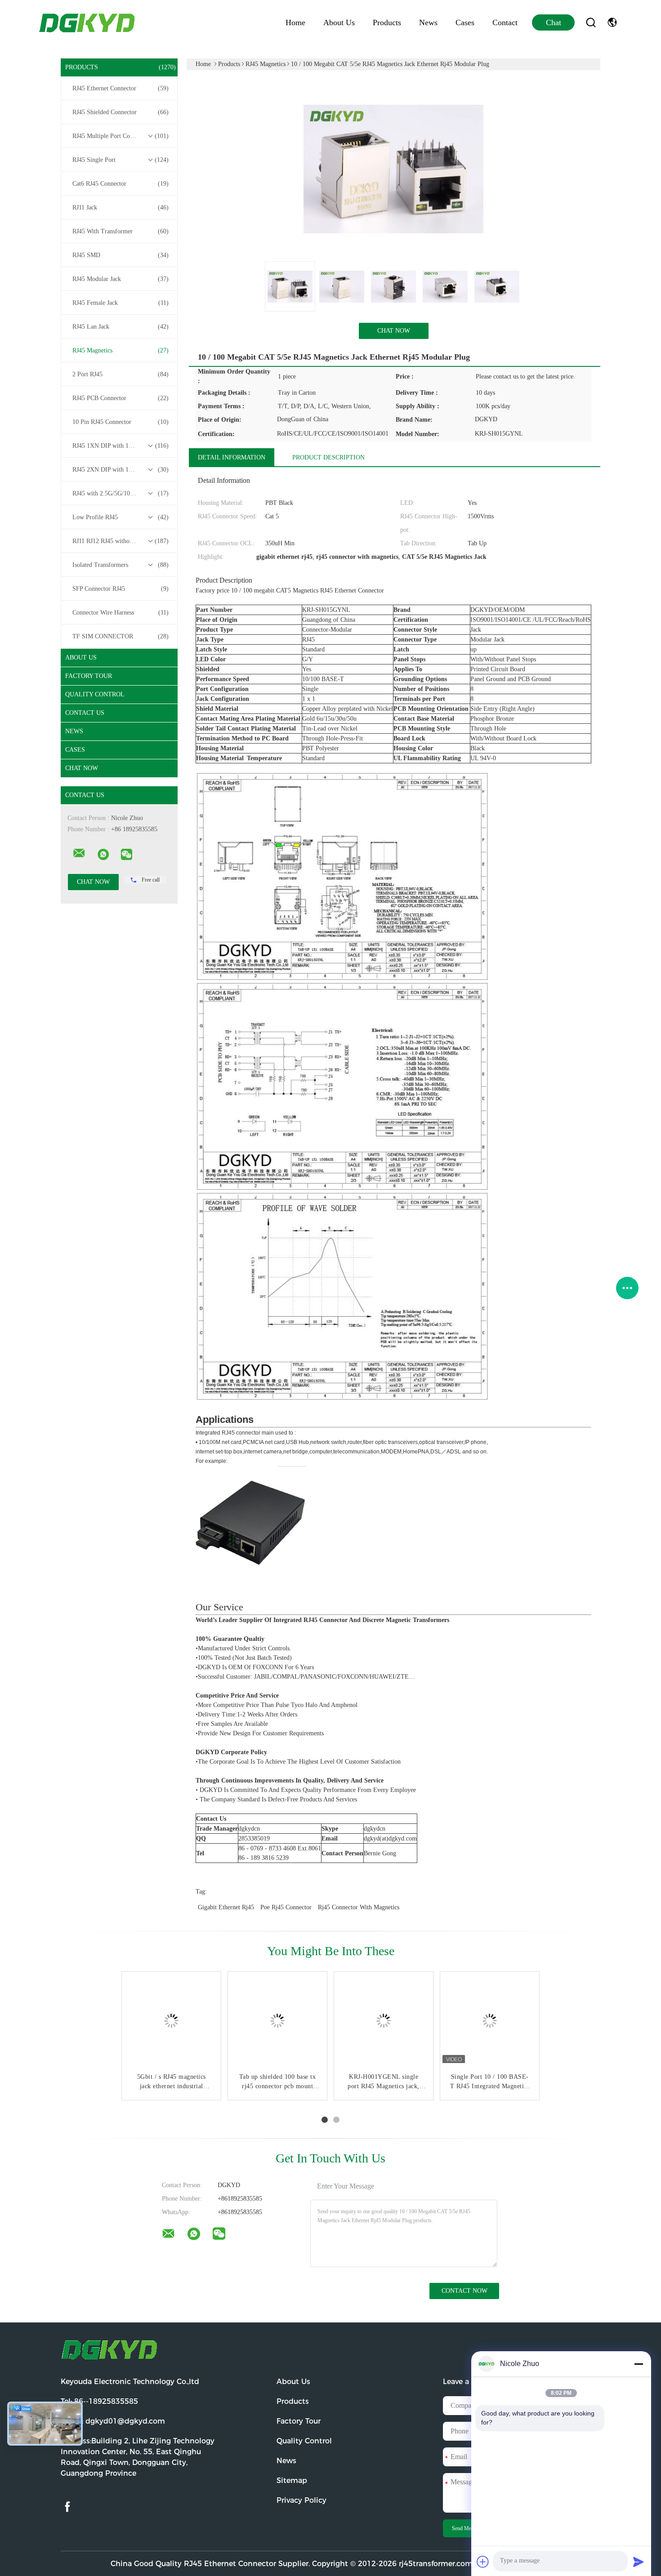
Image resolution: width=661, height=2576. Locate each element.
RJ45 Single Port (121, 160)
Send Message (467, 2528)
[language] (612, 22)
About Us (339, 22)
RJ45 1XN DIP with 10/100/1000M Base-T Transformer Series (121, 446)
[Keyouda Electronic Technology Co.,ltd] (79, 853)
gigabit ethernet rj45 (226, 1907)
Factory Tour (89, 676)
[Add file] (483, 2562)
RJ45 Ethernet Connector (121, 88)
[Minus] (639, 2364)
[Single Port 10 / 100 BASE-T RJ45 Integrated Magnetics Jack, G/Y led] (490, 2021)
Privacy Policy (301, 2500)
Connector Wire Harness (121, 613)
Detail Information (232, 457)
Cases (465, 22)
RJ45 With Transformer (121, 231)
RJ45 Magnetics (121, 350)
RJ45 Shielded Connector (121, 112)
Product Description (328, 457)
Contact (505, 22)
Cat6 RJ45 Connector (121, 184)
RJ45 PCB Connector (121, 398)
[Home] (88, 22)
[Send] (639, 2562)
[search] (591, 22)
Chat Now (82, 768)
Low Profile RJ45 (121, 517)
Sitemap (292, 2480)
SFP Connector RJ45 (121, 589)
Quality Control (95, 694)
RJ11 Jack (121, 207)
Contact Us (85, 713)
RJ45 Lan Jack (121, 327)
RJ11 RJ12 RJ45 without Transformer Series (121, 541)
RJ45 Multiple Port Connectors (121, 136)
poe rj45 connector (286, 1907)
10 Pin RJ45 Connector (121, 422)
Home (295, 22)
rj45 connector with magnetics (359, 1907)
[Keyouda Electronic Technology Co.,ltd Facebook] (67, 2507)
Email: (113, 2421)
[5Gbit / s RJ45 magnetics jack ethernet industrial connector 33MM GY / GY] (171, 2021)
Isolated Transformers (121, 565)
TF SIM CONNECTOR (121, 636)
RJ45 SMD (121, 255)
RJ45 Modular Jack (121, 279)
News (428, 22)
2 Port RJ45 (121, 374)
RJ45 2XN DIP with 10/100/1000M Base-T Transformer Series (121, 470)
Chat (554, 22)
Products (387, 22)
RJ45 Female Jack (121, 303)
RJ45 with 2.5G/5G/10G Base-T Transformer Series (121, 493)
